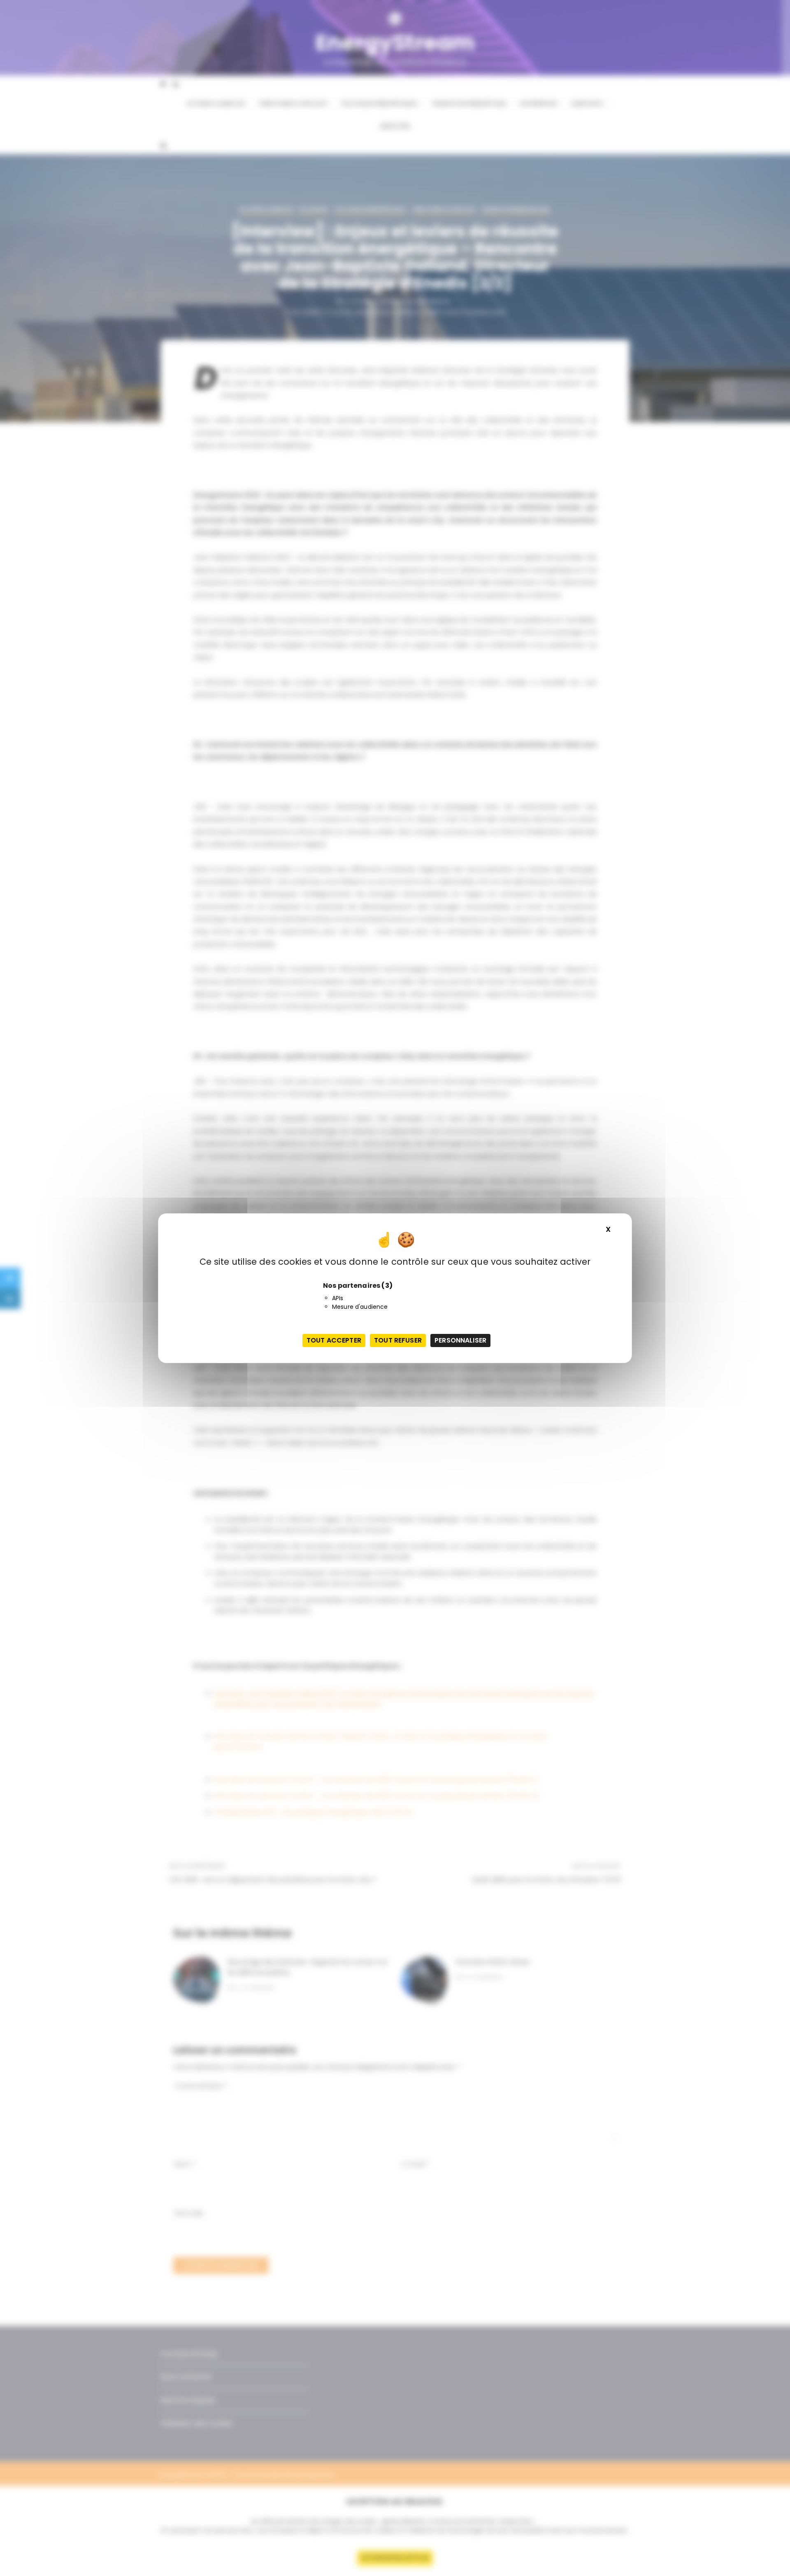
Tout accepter (334, 1340)
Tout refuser (398, 1340)
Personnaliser (460, 1340)
